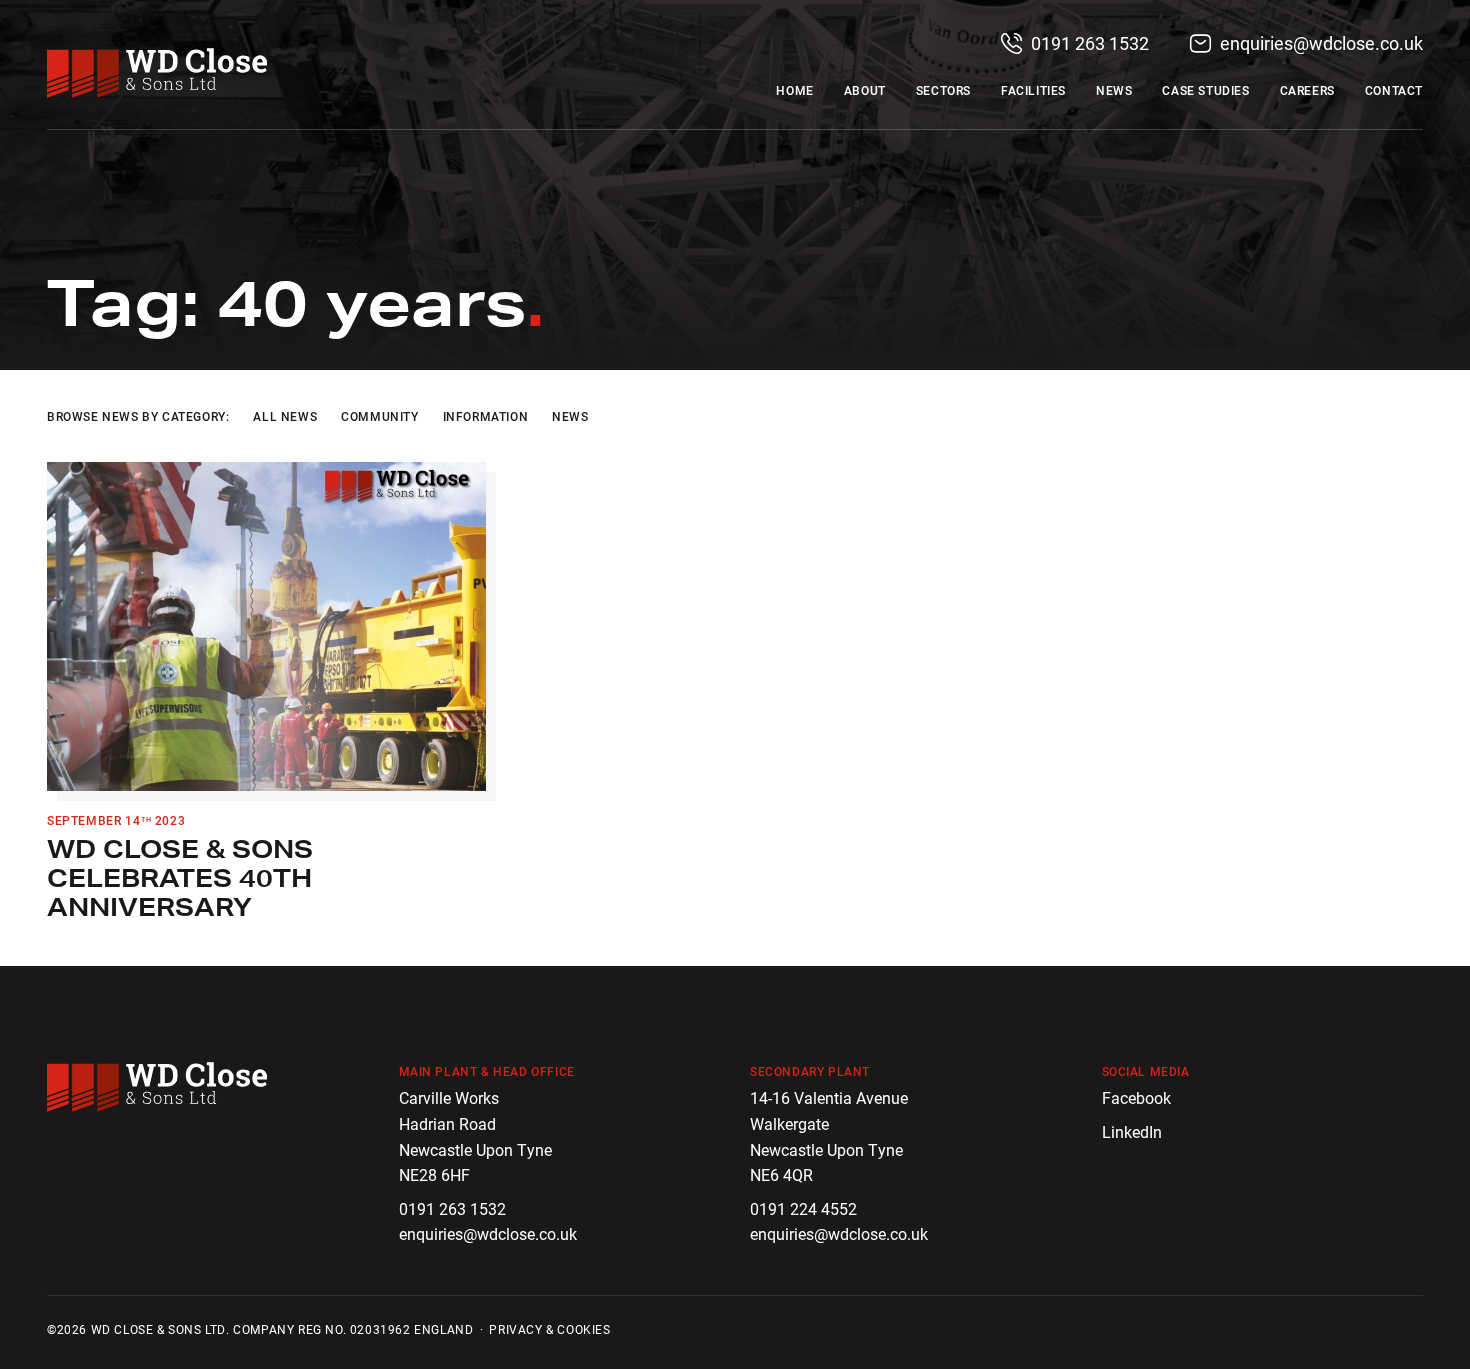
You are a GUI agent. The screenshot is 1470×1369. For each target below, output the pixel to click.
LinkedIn (1132, 1131)
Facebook (1136, 1097)
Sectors (943, 90)
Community (379, 416)
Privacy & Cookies (549, 1329)
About (865, 90)
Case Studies (1205, 90)
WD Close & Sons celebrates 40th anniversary (180, 877)
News (1114, 90)
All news (285, 416)
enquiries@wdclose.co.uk (1319, 43)
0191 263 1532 (1088, 43)
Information (486, 416)
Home (794, 90)
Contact (1394, 90)
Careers (1307, 90)
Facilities (1033, 90)
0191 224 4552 (803, 1208)
